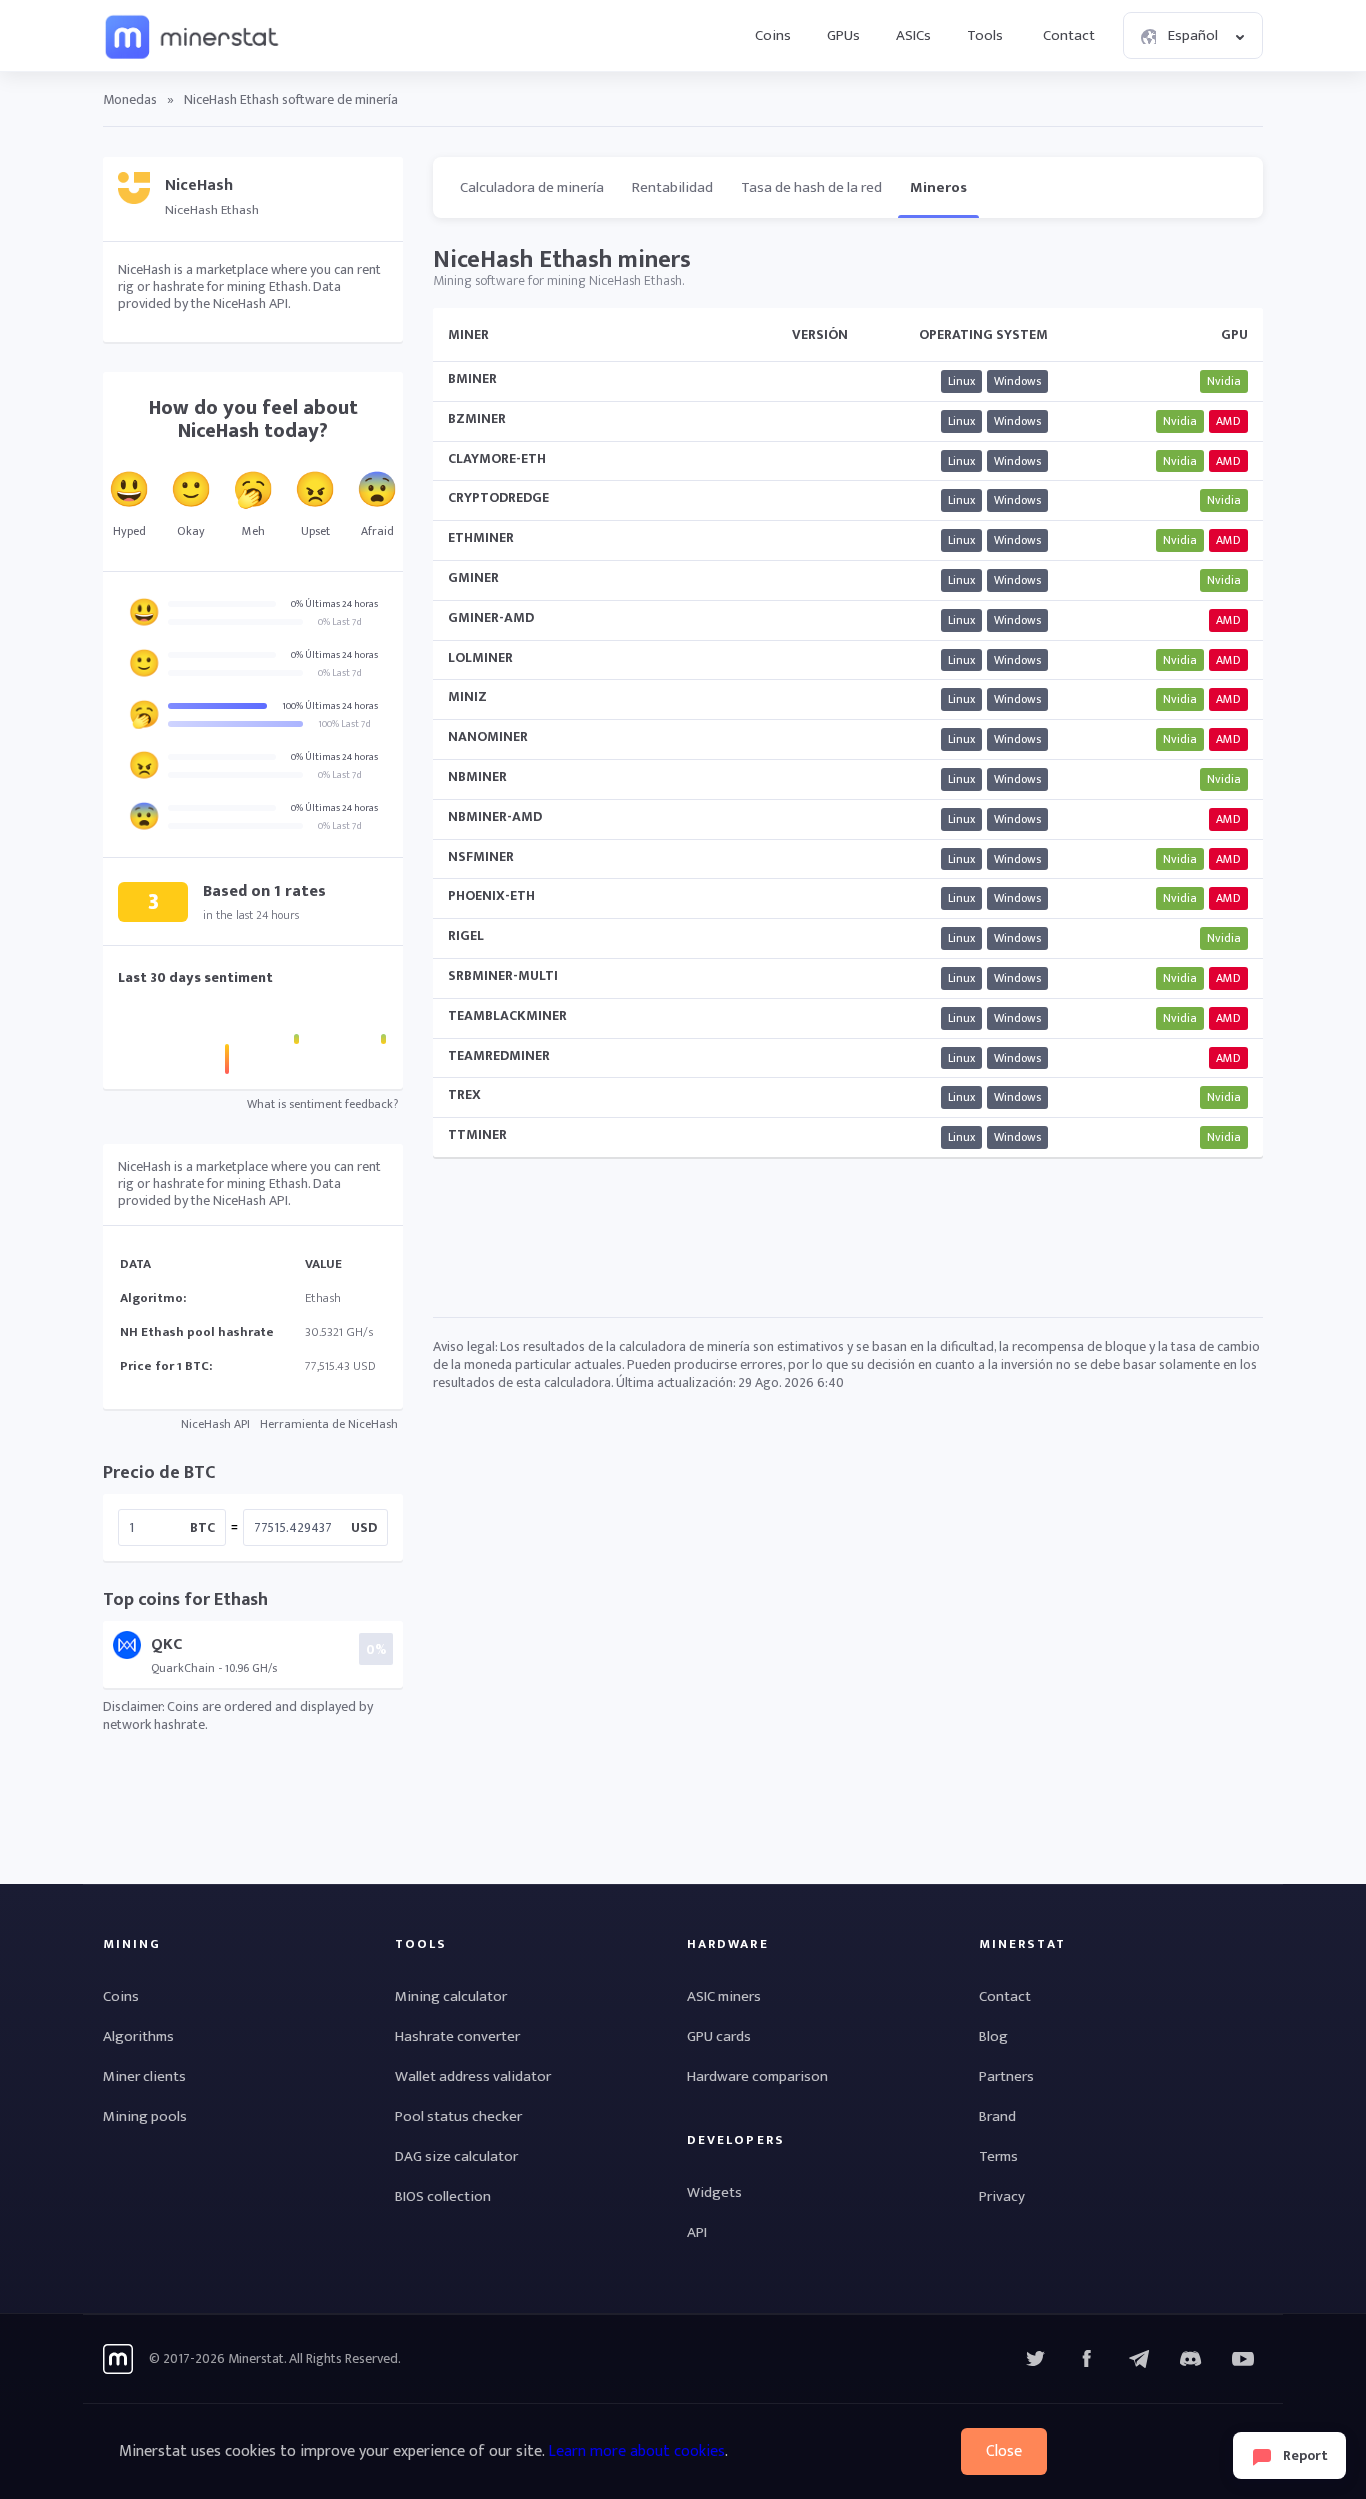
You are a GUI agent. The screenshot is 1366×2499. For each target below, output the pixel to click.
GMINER (473, 577)
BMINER (472, 378)
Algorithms (138, 2036)
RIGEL (466, 935)
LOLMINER (480, 657)
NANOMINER (488, 736)
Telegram (1139, 2359)
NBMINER (477, 776)
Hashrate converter (457, 2036)
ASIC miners (724, 1996)
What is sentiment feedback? (322, 1104)
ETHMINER (481, 537)
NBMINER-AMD (495, 816)
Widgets (714, 2192)
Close (1004, 2451)
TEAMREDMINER (499, 1055)
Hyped (129, 531)
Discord (1243, 2359)
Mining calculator (451, 1996)
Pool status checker (458, 2116)
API (697, 2232)
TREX (464, 1094)
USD (364, 1527)
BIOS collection (443, 2196)
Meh (253, 531)
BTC (202, 1527)
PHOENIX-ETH (491, 895)
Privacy (1002, 2196)
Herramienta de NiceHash (329, 1424)
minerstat (193, 36)
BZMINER (477, 418)
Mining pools (145, 2116)
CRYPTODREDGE (498, 497)
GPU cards (719, 2036)
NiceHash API (215, 1424)
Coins (773, 35)
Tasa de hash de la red (811, 187)
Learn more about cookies (636, 2451)
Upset (315, 531)
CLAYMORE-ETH (497, 458)
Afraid (377, 531)
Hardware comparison (757, 2076)
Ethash (323, 1298)
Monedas (130, 99)
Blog (993, 2036)
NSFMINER (481, 856)
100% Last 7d (344, 724)
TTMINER (477, 1134)
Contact (1069, 35)
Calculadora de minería (532, 187)
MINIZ (467, 696)
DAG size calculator (456, 2156)
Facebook (1087, 2359)
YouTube (1191, 2359)
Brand (997, 2116)
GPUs (843, 35)
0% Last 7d (340, 622)
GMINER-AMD (491, 617)
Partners (1006, 2076)
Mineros (938, 187)
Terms (998, 2156)
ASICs (913, 35)
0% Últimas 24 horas (334, 604)
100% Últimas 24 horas (330, 706)
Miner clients (144, 2076)
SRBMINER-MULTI (503, 975)
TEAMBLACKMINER (507, 1015)
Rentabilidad (672, 187)
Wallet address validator (473, 2076)
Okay (191, 531)
